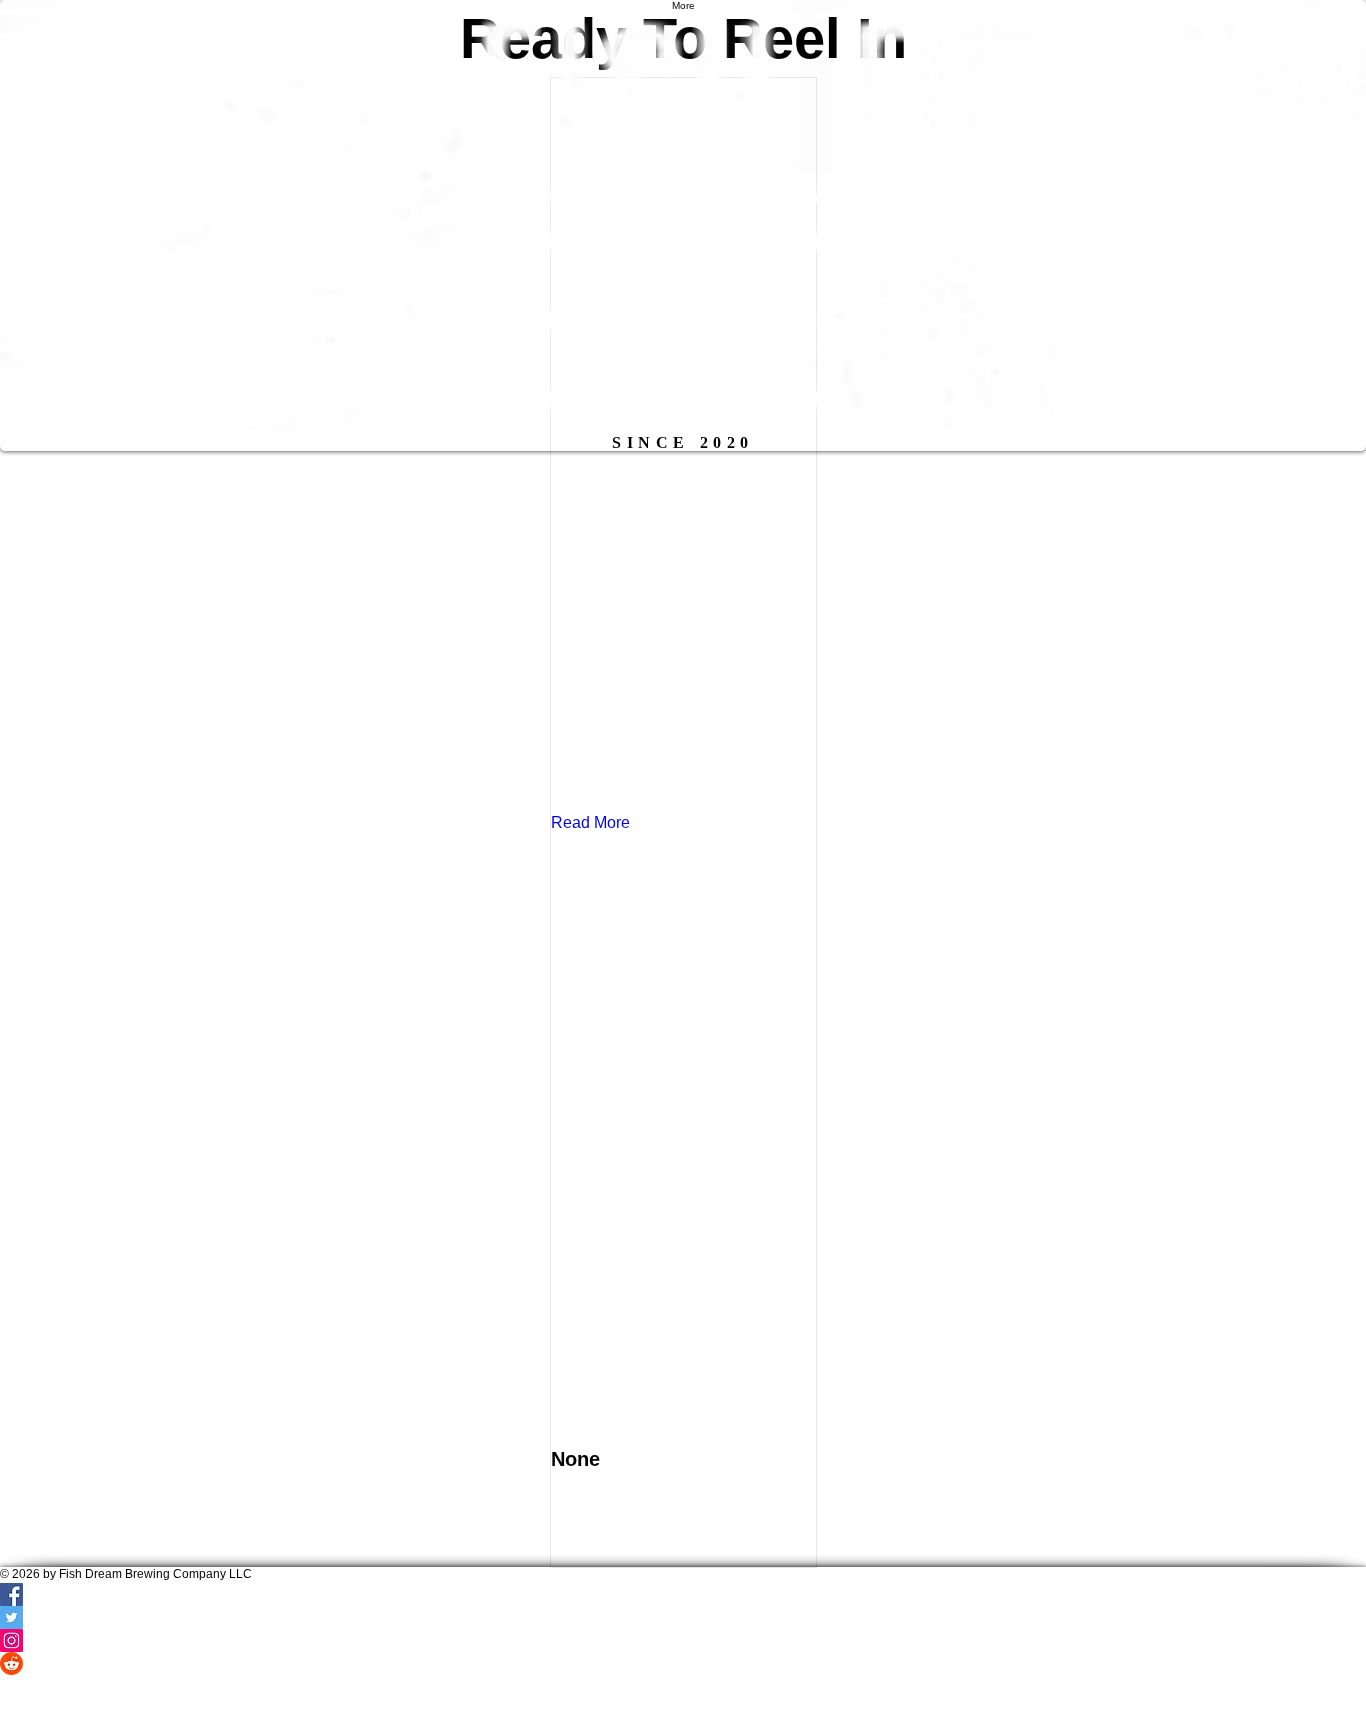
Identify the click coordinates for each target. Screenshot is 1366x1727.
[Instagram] (683, 1660)
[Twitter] (683, 1637)
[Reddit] (683, 1683)
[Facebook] (683, 1614)
